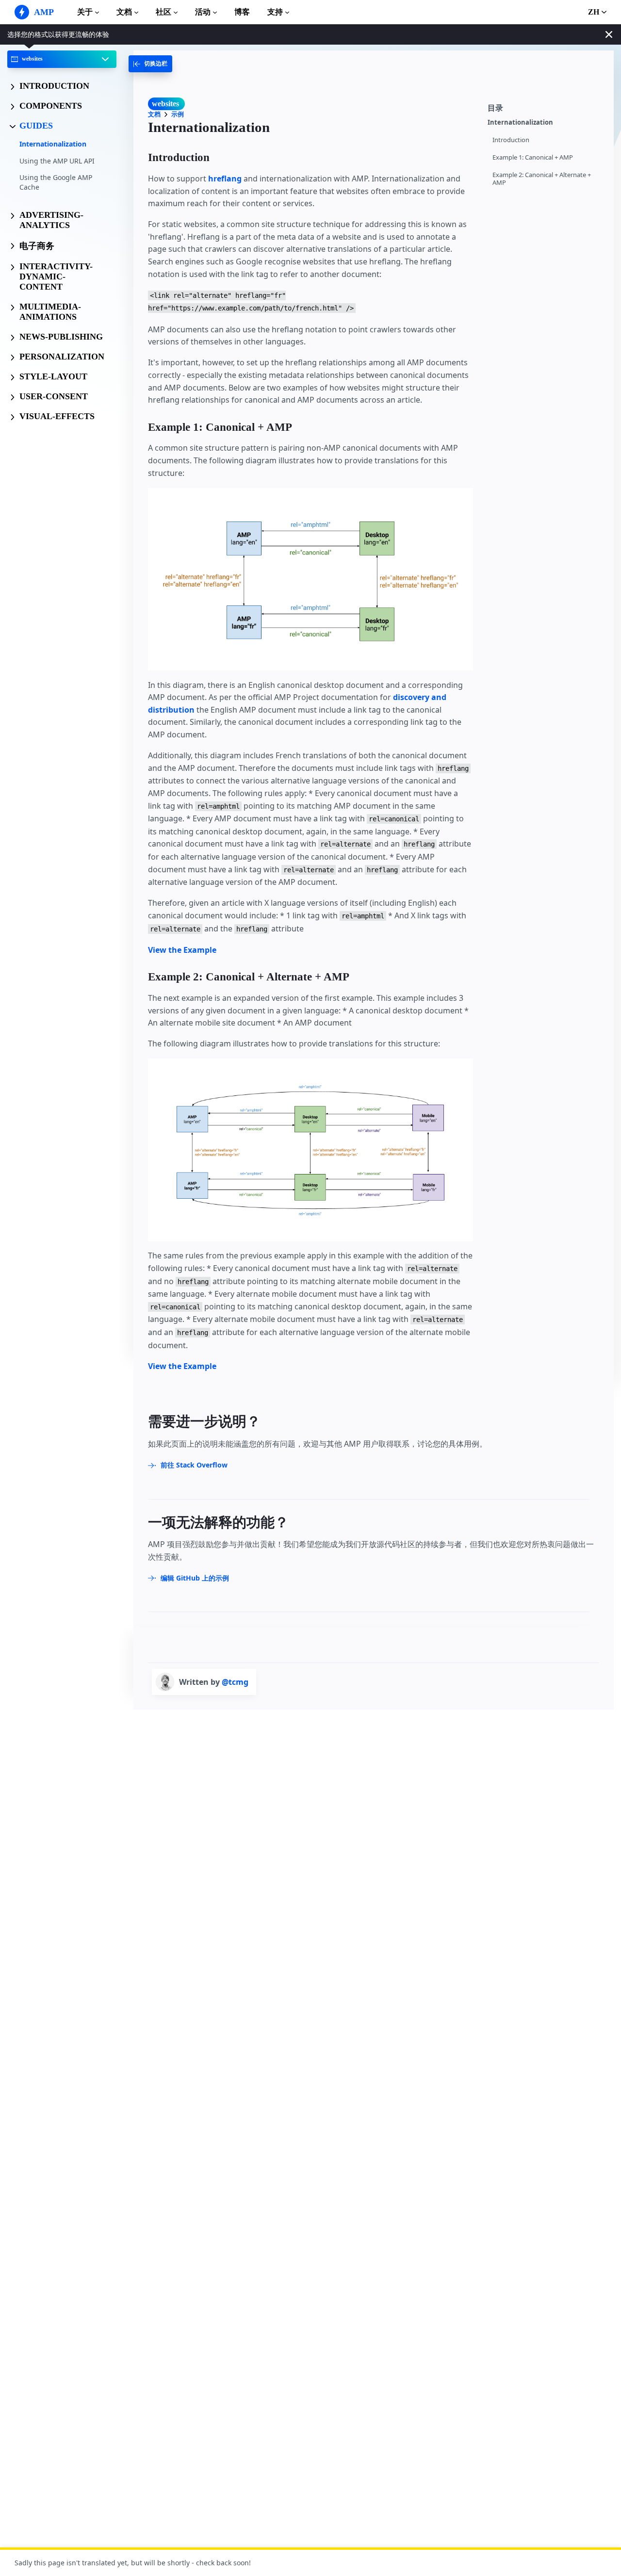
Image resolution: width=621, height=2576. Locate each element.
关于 (85, 12)
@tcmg (235, 1682)
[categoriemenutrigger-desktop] (150, 64)
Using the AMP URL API (57, 160)
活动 (203, 12)
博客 (242, 12)
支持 (275, 12)
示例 (178, 114)
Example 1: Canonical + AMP (533, 157)
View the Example (182, 950)
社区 (163, 12)
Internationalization (53, 144)
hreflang (225, 179)
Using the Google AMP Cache (56, 182)
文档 (124, 12)
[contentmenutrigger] (546, 107)
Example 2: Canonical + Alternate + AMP (542, 179)
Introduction (511, 140)
